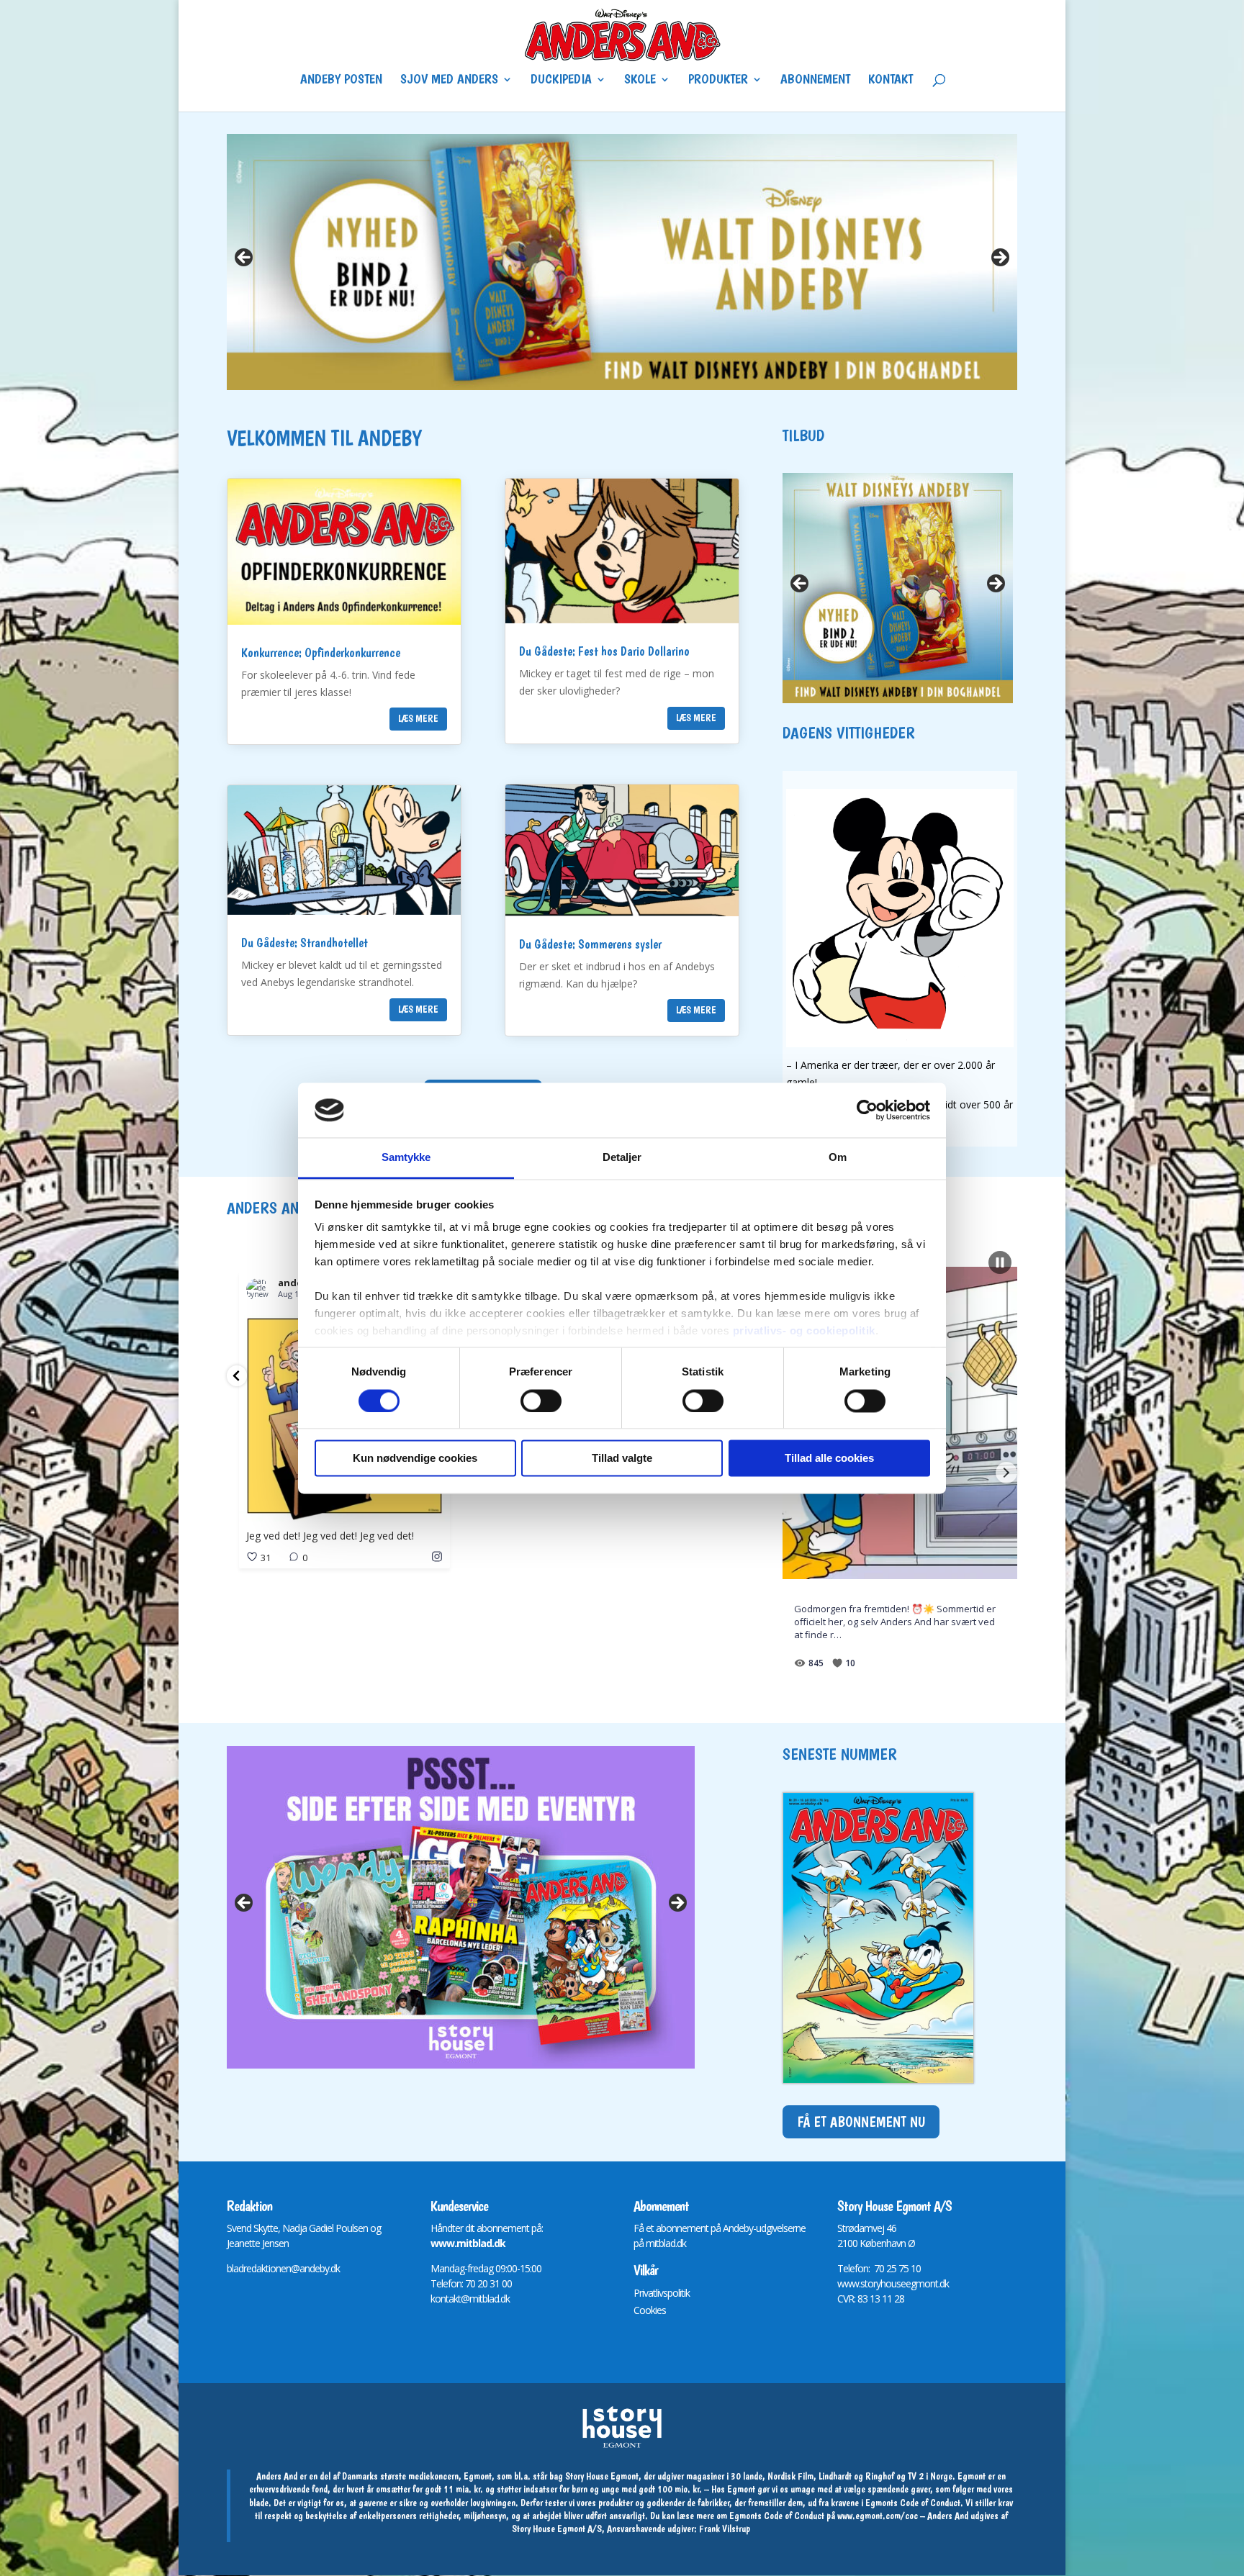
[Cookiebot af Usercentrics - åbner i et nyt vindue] (867, 1110)
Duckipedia (561, 81)
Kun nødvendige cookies (415, 1459)
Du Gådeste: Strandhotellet (305, 943)
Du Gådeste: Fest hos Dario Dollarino (604, 651)
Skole (640, 81)
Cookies (650, 2310)
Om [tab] (838, 1158)
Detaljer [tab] (622, 1158)
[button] (237, 1376)
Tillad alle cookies (829, 1459)
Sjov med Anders (449, 81)
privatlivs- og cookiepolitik (804, 1331)
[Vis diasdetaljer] (622, 262)
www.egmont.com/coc (878, 2516)
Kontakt (891, 81)
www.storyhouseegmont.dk (893, 2283)
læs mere (418, 718)
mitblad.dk (666, 2243)
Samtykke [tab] (406, 1158)
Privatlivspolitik (662, 2293)
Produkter (718, 81)
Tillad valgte (622, 1459)
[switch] (541, 1401)
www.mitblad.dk (468, 2243)
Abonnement (815, 81)
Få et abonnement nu (861, 2122)
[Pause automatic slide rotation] (1000, 1262)
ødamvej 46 (872, 2228)
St (841, 2228)
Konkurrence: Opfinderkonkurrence (321, 652)
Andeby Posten (341, 81)
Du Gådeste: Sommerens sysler (590, 944)
